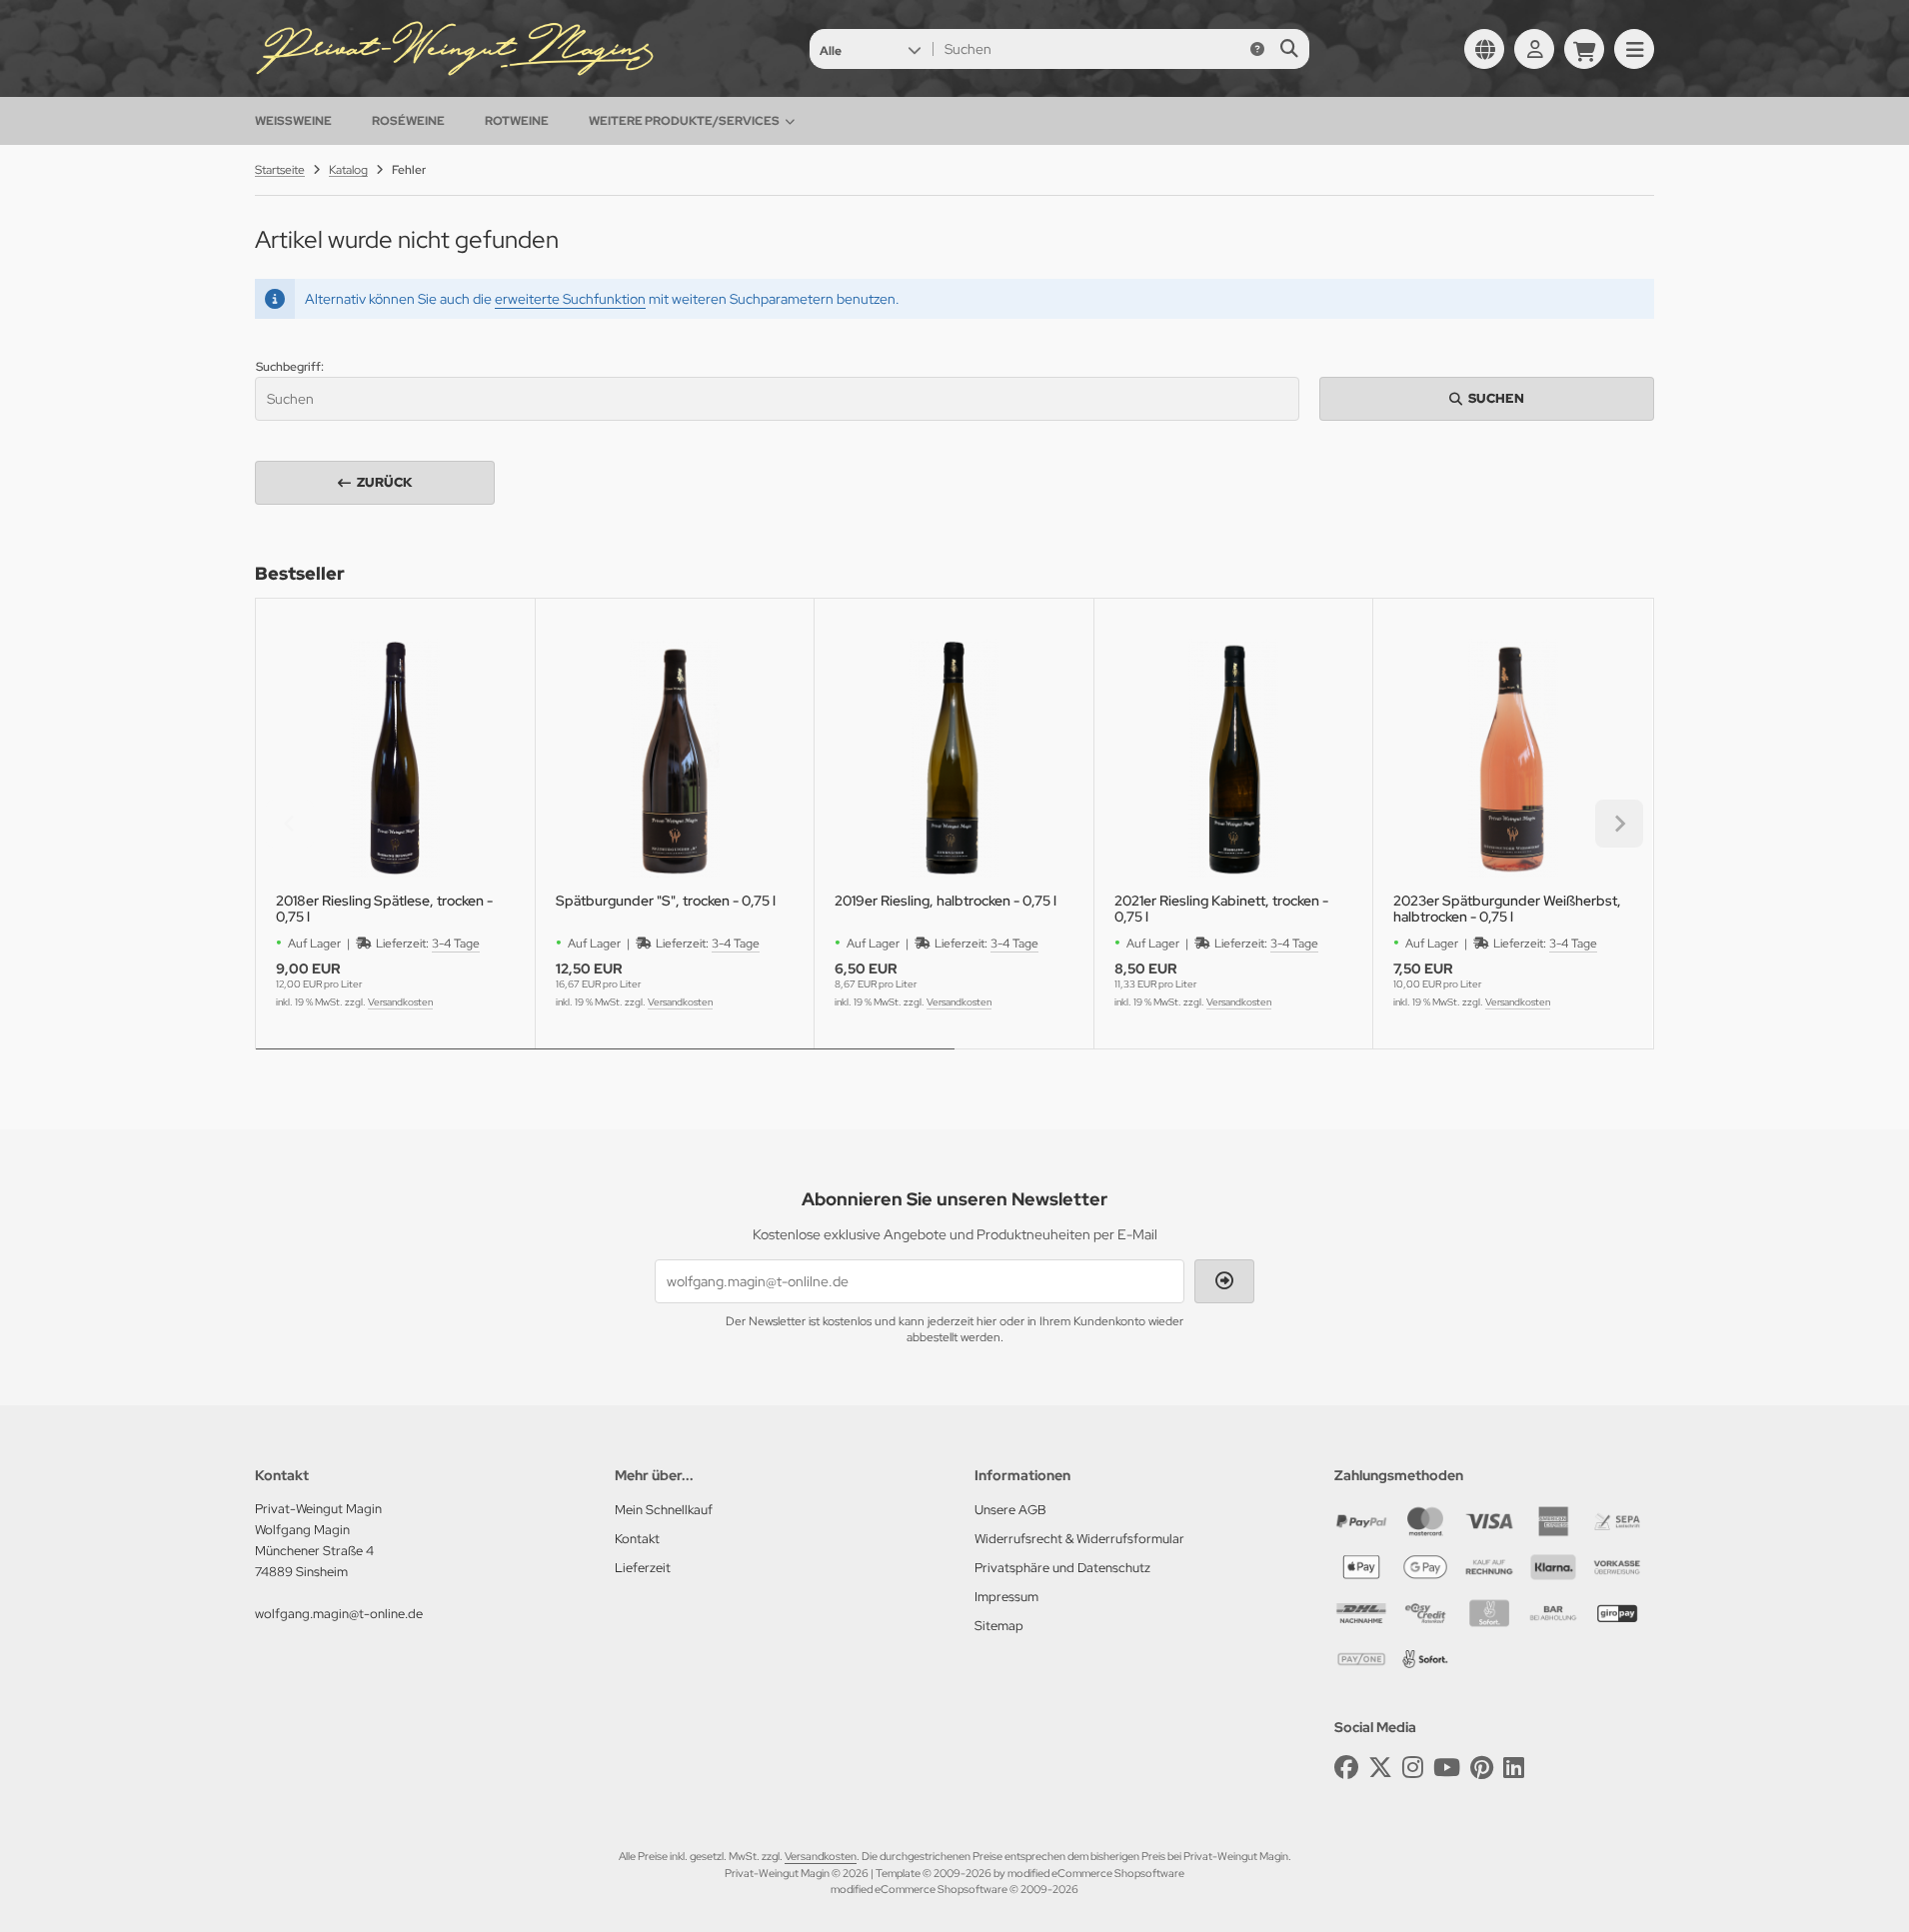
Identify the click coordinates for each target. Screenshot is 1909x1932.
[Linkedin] (1514, 1768)
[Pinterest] (1482, 1768)
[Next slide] (1619, 824)
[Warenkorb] (1584, 49)
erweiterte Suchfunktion (570, 299)
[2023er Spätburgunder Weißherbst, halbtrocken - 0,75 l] (1513, 758)
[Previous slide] (290, 824)
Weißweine (293, 121)
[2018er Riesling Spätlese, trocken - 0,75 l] (395, 758)
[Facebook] (1346, 1768)
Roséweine (408, 121)
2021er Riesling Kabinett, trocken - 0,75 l (1221, 909)
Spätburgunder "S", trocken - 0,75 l (666, 901)
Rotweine (517, 121)
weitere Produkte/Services (684, 121)
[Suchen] (1289, 49)
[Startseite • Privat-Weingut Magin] (455, 72)
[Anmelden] (1534, 49)
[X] (1380, 1768)
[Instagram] (1413, 1768)
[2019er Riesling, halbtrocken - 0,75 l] (954, 758)
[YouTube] (1447, 1768)
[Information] (1257, 49)
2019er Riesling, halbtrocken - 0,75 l (946, 901)
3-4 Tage (456, 944)
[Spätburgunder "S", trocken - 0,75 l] (675, 758)
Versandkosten (400, 1002)
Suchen (1487, 398)
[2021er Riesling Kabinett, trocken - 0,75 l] (1234, 758)
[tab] (605, 1063)
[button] (870, 49)
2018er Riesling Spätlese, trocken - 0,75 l (384, 909)
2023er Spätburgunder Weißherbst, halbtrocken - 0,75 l (1507, 909)
